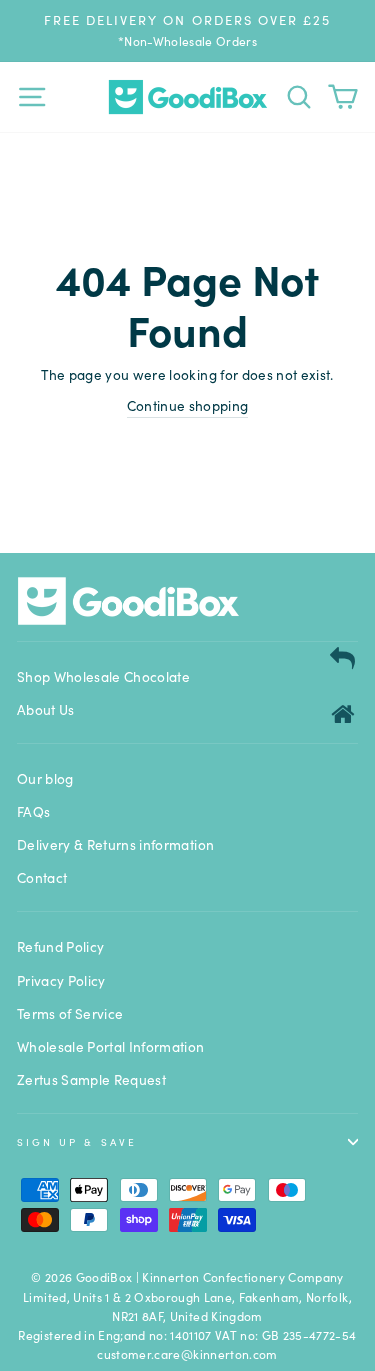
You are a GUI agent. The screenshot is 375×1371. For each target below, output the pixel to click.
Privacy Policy (61, 980)
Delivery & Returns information (115, 844)
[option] (187, 30)
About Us (46, 709)
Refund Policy (60, 946)
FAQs (33, 811)
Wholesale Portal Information (111, 1046)
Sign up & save (77, 1141)
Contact (42, 877)
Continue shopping (188, 405)
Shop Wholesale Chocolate (103, 676)
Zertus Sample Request (91, 1079)
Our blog (45, 778)
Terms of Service (70, 1013)
